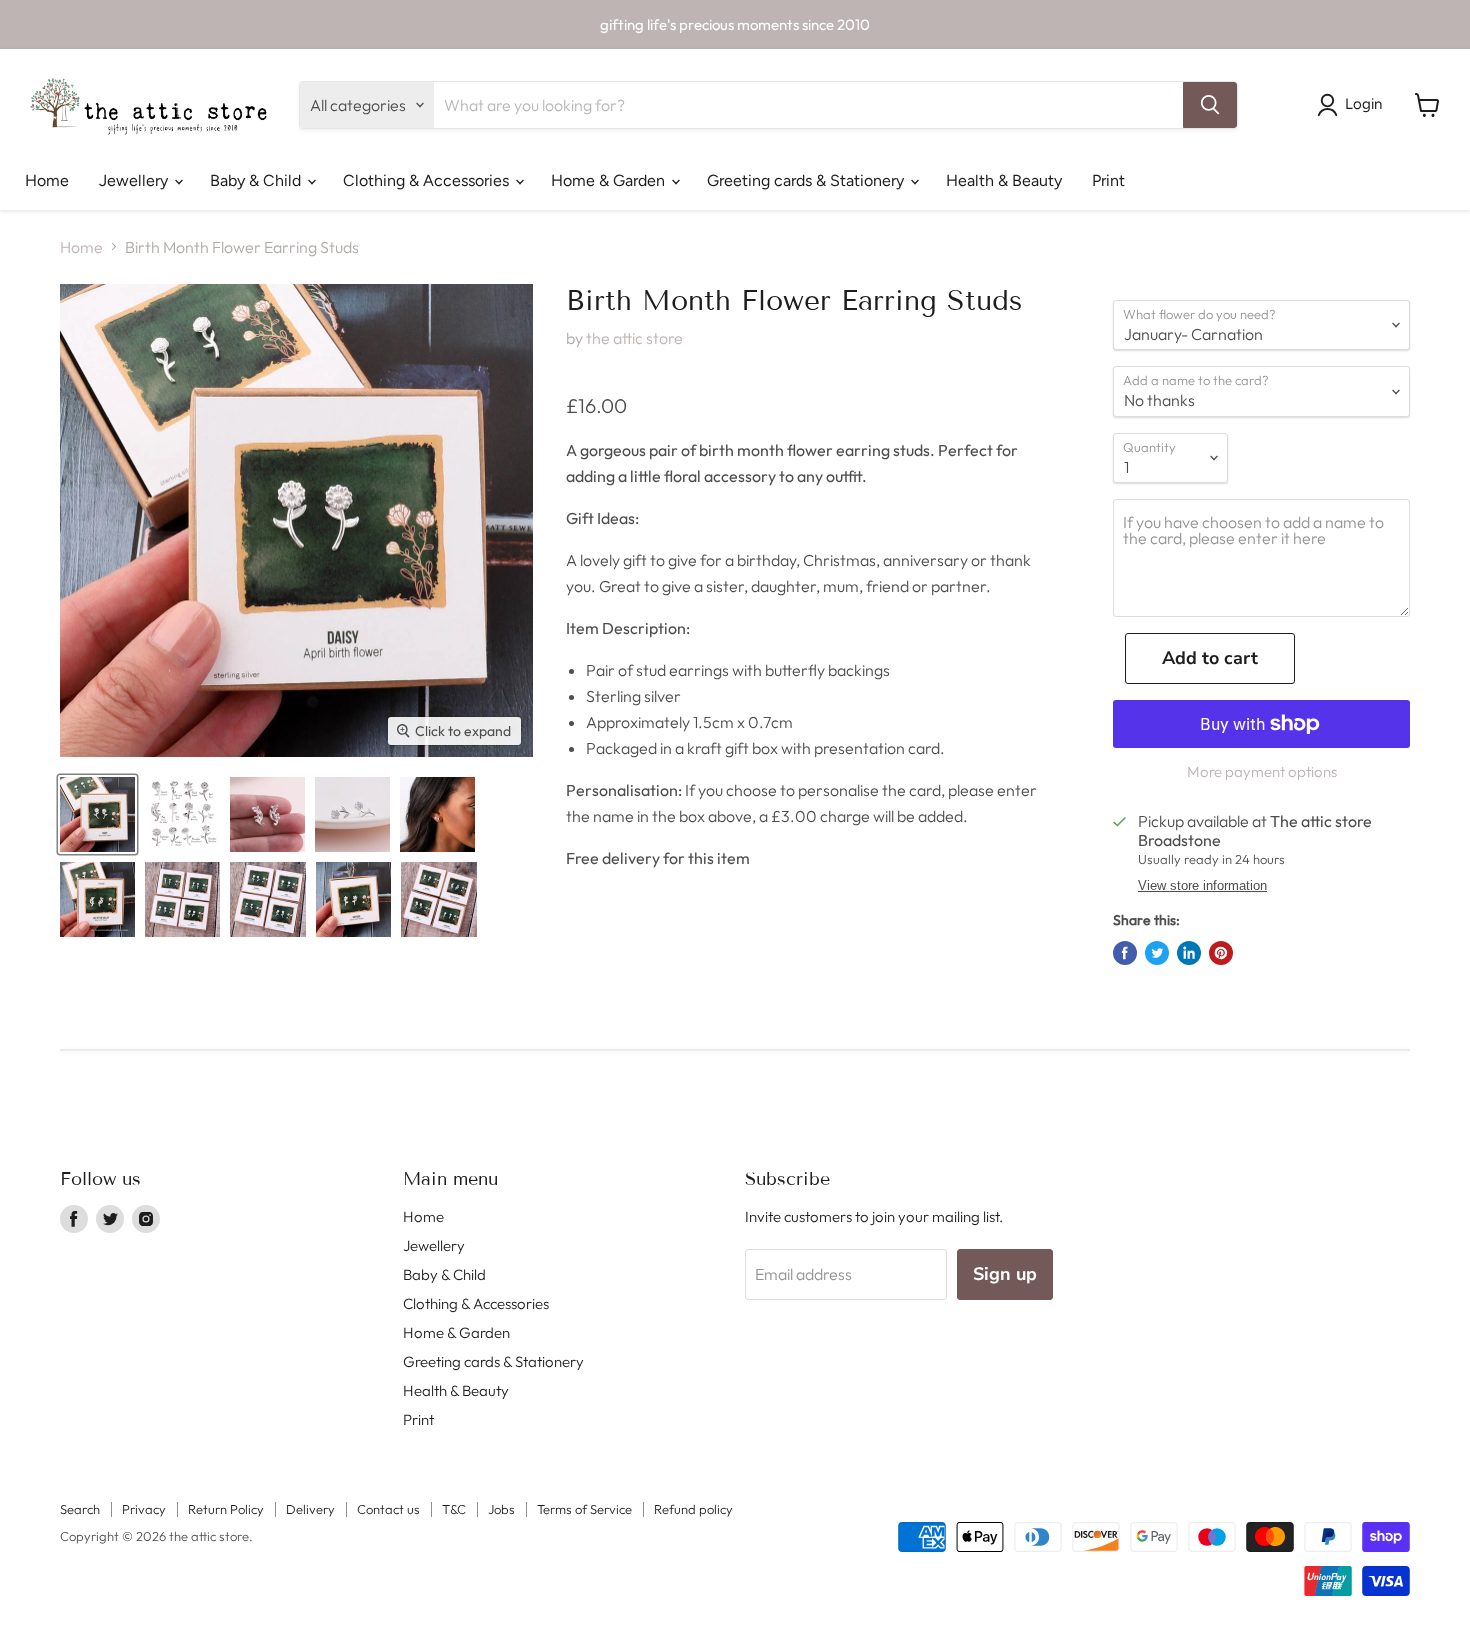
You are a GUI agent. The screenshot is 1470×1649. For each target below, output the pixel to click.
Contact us (388, 1509)
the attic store (634, 338)
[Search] (1210, 105)
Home (47, 180)
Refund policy (693, 1509)
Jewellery (135, 180)
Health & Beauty (1004, 180)
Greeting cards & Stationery (807, 180)
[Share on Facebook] (1125, 953)
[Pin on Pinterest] (1221, 953)
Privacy (144, 1509)
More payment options (1262, 771)
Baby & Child (257, 180)
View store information (1202, 886)
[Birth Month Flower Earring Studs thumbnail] (97, 814)
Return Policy (226, 1509)
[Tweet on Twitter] (1157, 953)
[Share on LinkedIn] (1189, 953)
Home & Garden (610, 180)
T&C (454, 1509)
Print (1108, 180)
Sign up (1005, 1274)
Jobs (501, 1509)
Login (1363, 104)
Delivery (310, 1509)
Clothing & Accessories (428, 180)
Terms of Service (584, 1509)
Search (80, 1509)
